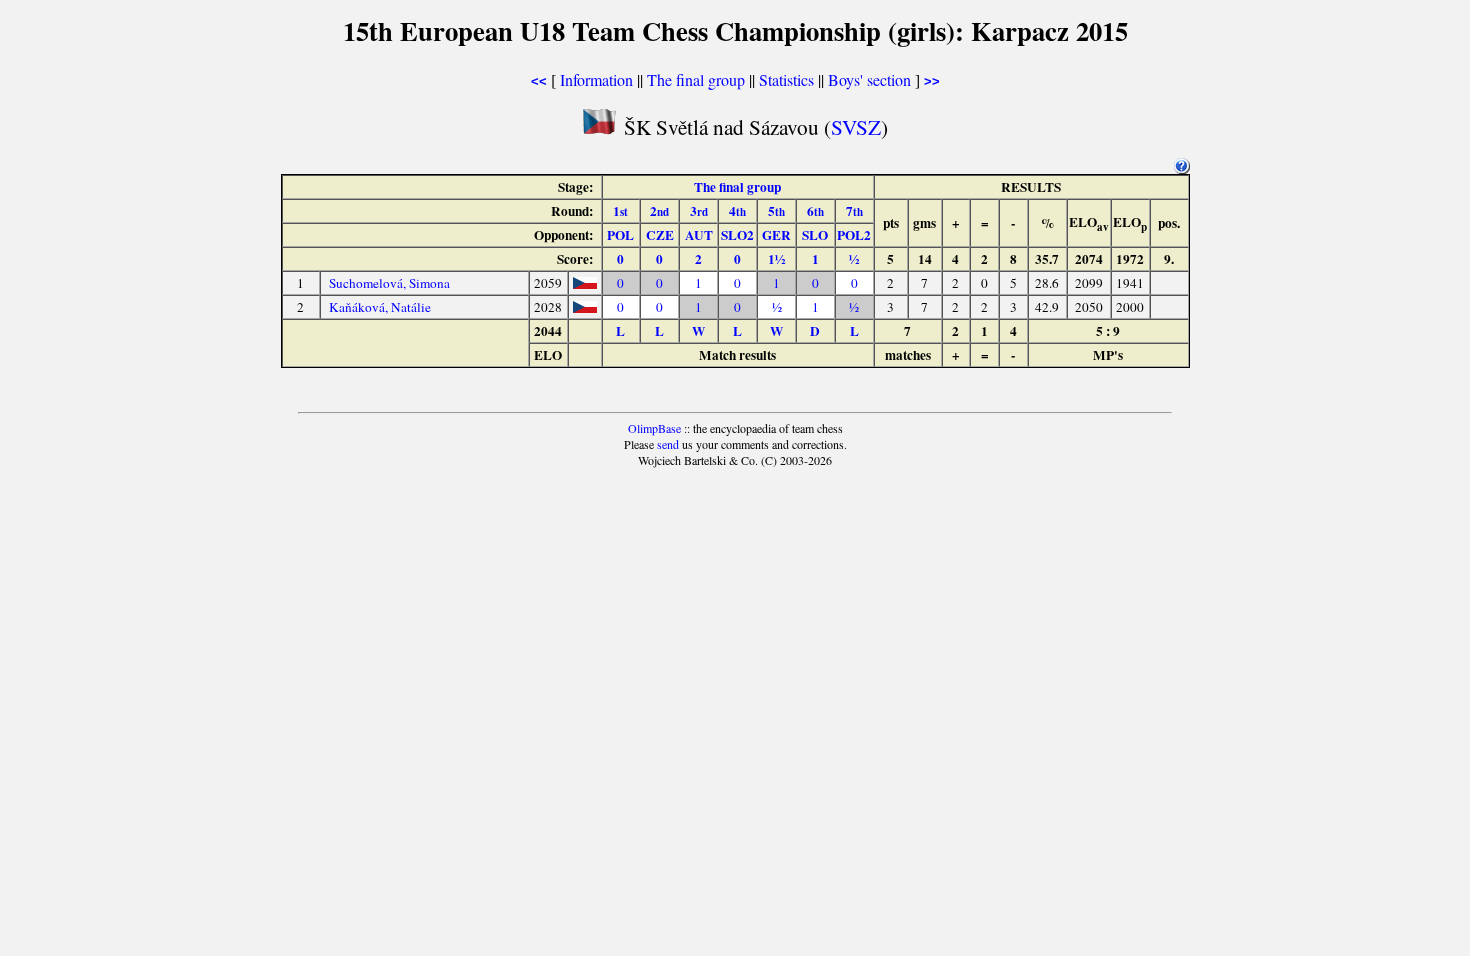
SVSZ (856, 126)
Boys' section (869, 79)
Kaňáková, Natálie (380, 307)
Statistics (786, 79)
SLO (815, 235)
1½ (776, 259)
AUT (699, 235)
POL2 (854, 235)
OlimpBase (654, 428)
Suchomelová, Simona (389, 283)
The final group (696, 79)
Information (596, 79)
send (668, 444)
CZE (660, 235)
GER (776, 235)
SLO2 (737, 235)
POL (620, 235)
